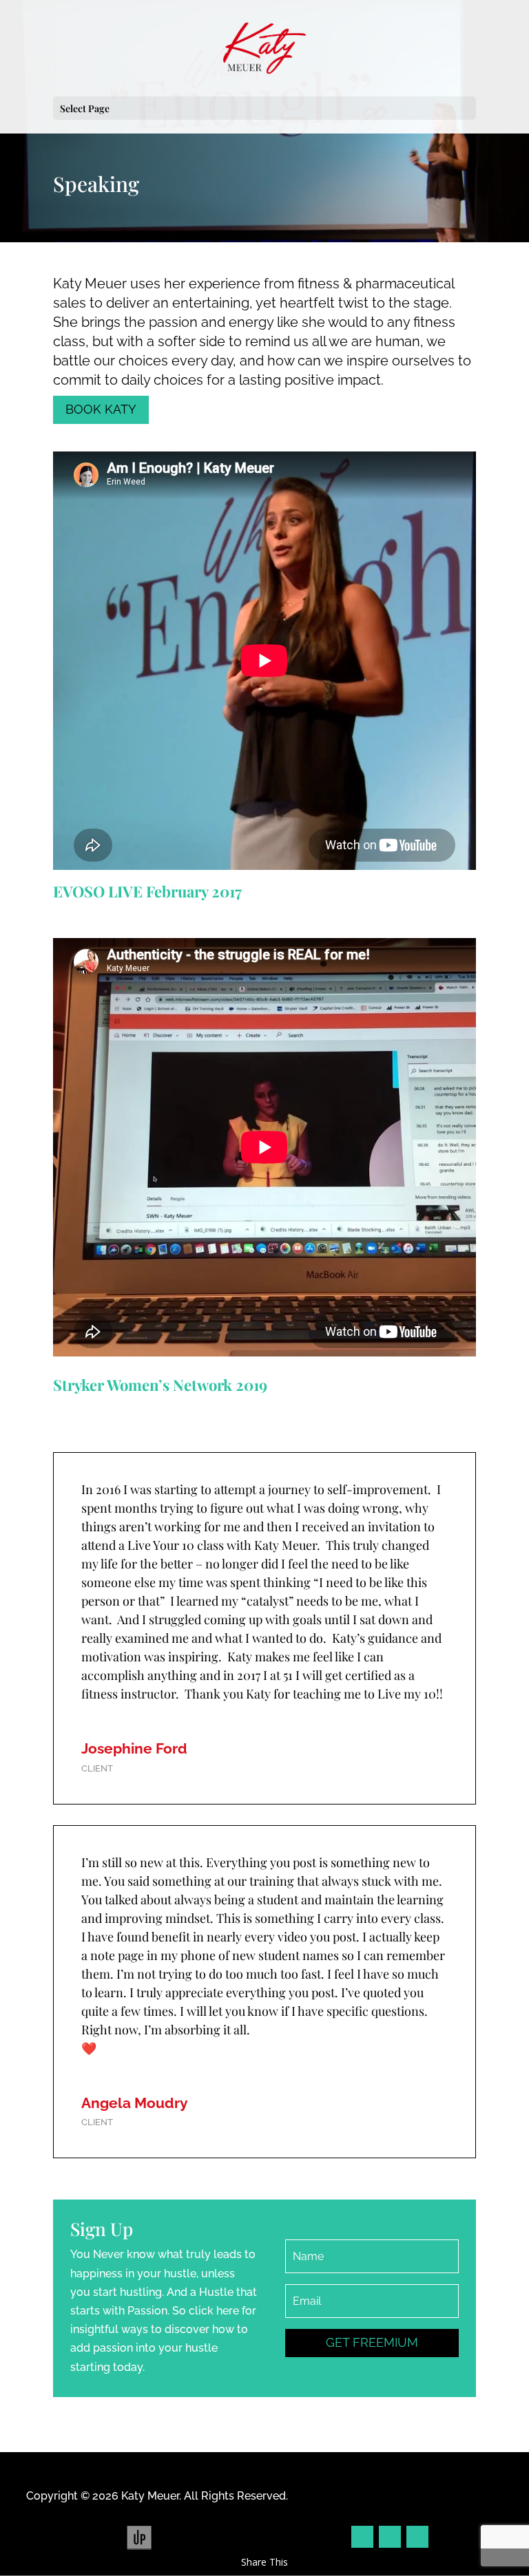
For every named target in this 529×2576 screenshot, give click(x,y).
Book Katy (101, 409)
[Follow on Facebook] (362, 2537)
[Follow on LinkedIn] (417, 2537)
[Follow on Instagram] (390, 2537)
